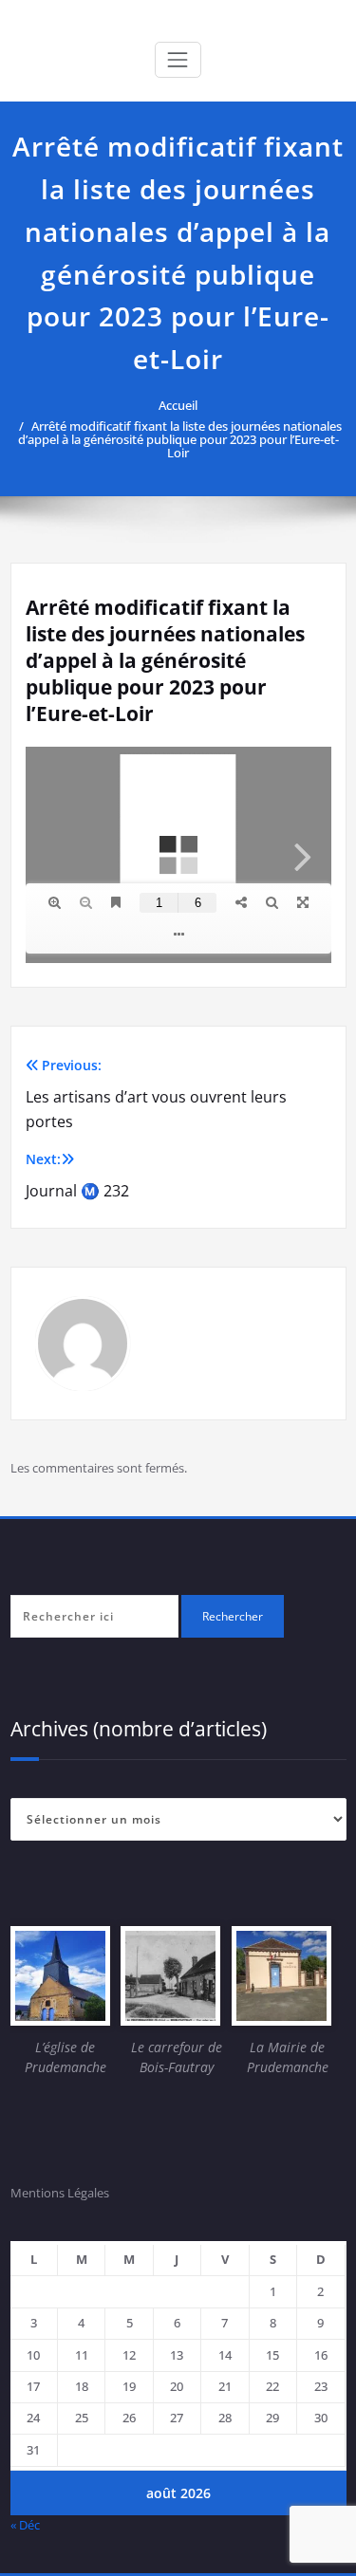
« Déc (25, 2525)
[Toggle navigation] (178, 60)
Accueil (178, 405)
